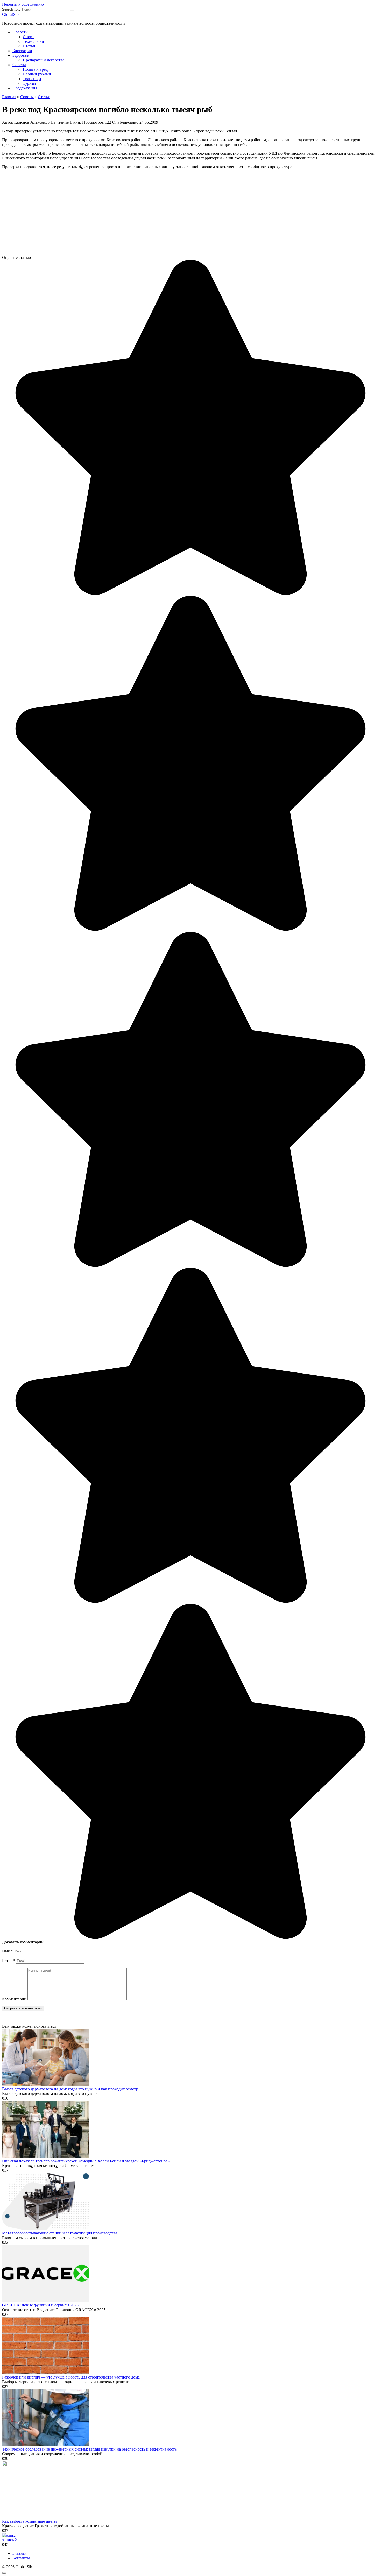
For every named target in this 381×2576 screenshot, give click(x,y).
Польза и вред (35, 69)
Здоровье (20, 55)
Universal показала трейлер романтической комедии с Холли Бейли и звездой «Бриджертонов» (86, 2161)
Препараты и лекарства (44, 60)
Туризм (29, 83)
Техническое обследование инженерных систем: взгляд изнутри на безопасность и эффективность (89, 2449)
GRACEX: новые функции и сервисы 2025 (40, 2305)
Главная (19, 2553)
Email (8, 1961)
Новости (20, 32)
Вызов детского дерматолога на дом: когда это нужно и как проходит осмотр (70, 2089)
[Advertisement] (158, 214)
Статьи (29, 46)
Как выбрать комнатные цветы (29, 2521)
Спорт (28, 37)
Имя (7, 1951)
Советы (19, 65)
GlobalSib (10, 14)
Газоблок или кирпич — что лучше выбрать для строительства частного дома (71, 2377)
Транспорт (32, 79)
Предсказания (25, 88)
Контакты (21, 2558)
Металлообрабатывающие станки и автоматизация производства (60, 2233)
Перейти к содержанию (23, 4)
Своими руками (37, 74)
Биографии (22, 51)
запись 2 (9, 2540)
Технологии (33, 41)
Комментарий (14, 1999)
